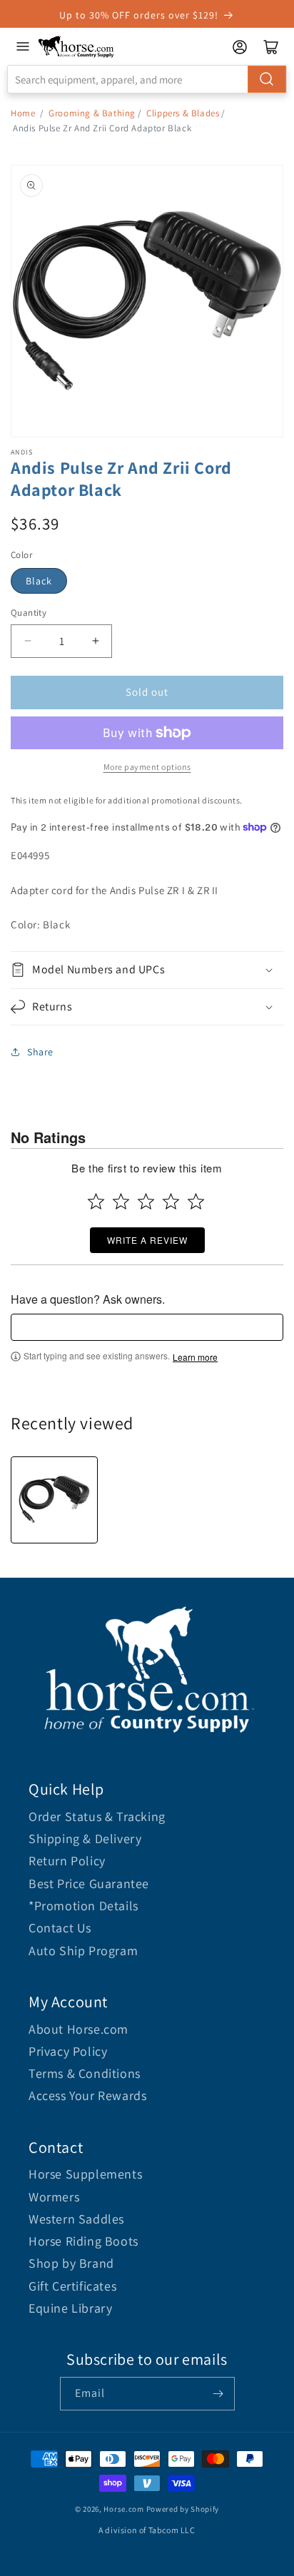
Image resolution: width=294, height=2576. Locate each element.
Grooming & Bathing (92, 113)
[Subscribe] (218, 2394)
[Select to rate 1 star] (96, 1201)
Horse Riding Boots (83, 2241)
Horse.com (123, 2509)
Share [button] (40, 1052)
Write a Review (147, 1240)
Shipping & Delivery (85, 1839)
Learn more (195, 1357)
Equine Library (70, 2308)
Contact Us (60, 1928)
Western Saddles (76, 2219)
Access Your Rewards (87, 2095)
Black (39, 581)
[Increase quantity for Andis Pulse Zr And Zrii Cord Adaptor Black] (95, 641)
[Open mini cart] (271, 47)
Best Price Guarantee (89, 1883)
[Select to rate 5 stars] (196, 1201)
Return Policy (67, 1861)
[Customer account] (240, 47)
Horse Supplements (85, 2174)
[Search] (267, 79)
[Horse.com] (76, 47)
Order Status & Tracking (97, 1816)
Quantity (29, 613)
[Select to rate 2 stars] (121, 1201)
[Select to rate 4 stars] (171, 1201)
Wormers (54, 2197)
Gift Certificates (72, 2286)
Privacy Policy (68, 2051)
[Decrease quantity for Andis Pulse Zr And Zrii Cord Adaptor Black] (27, 641)
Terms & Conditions (85, 2073)
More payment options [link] (147, 767)
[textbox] (147, 1327)
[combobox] (147, 79)
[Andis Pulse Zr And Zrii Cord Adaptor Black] (54, 1500)
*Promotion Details (83, 1906)
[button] (147, 970)
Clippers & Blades (183, 113)
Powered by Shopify (183, 2509)
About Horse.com (78, 2029)
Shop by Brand (71, 2263)
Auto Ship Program (83, 1951)
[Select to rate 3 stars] (146, 1201)
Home (23, 113)
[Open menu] (23, 46)
